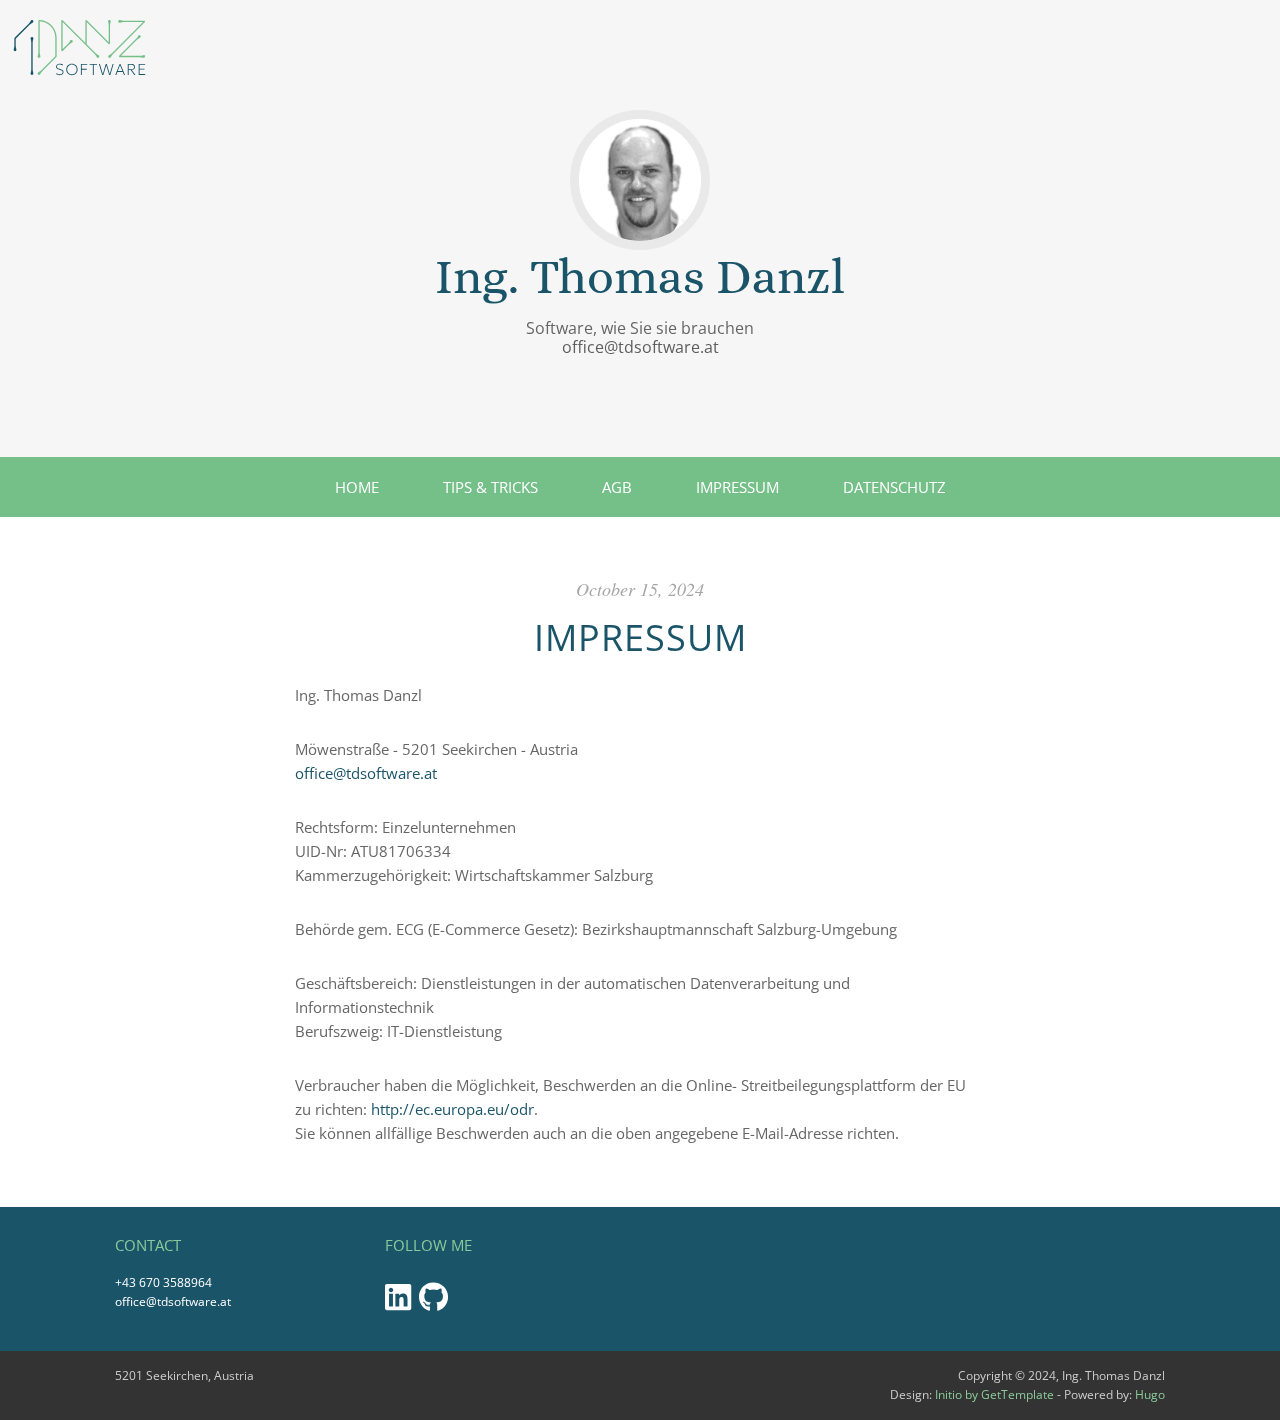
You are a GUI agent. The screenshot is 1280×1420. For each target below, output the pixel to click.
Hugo (1150, 1394)
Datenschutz (894, 487)
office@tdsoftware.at (640, 347)
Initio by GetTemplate (994, 1394)
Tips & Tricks (490, 487)
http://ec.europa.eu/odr (452, 1109)
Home (357, 487)
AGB (617, 487)
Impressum (737, 487)
